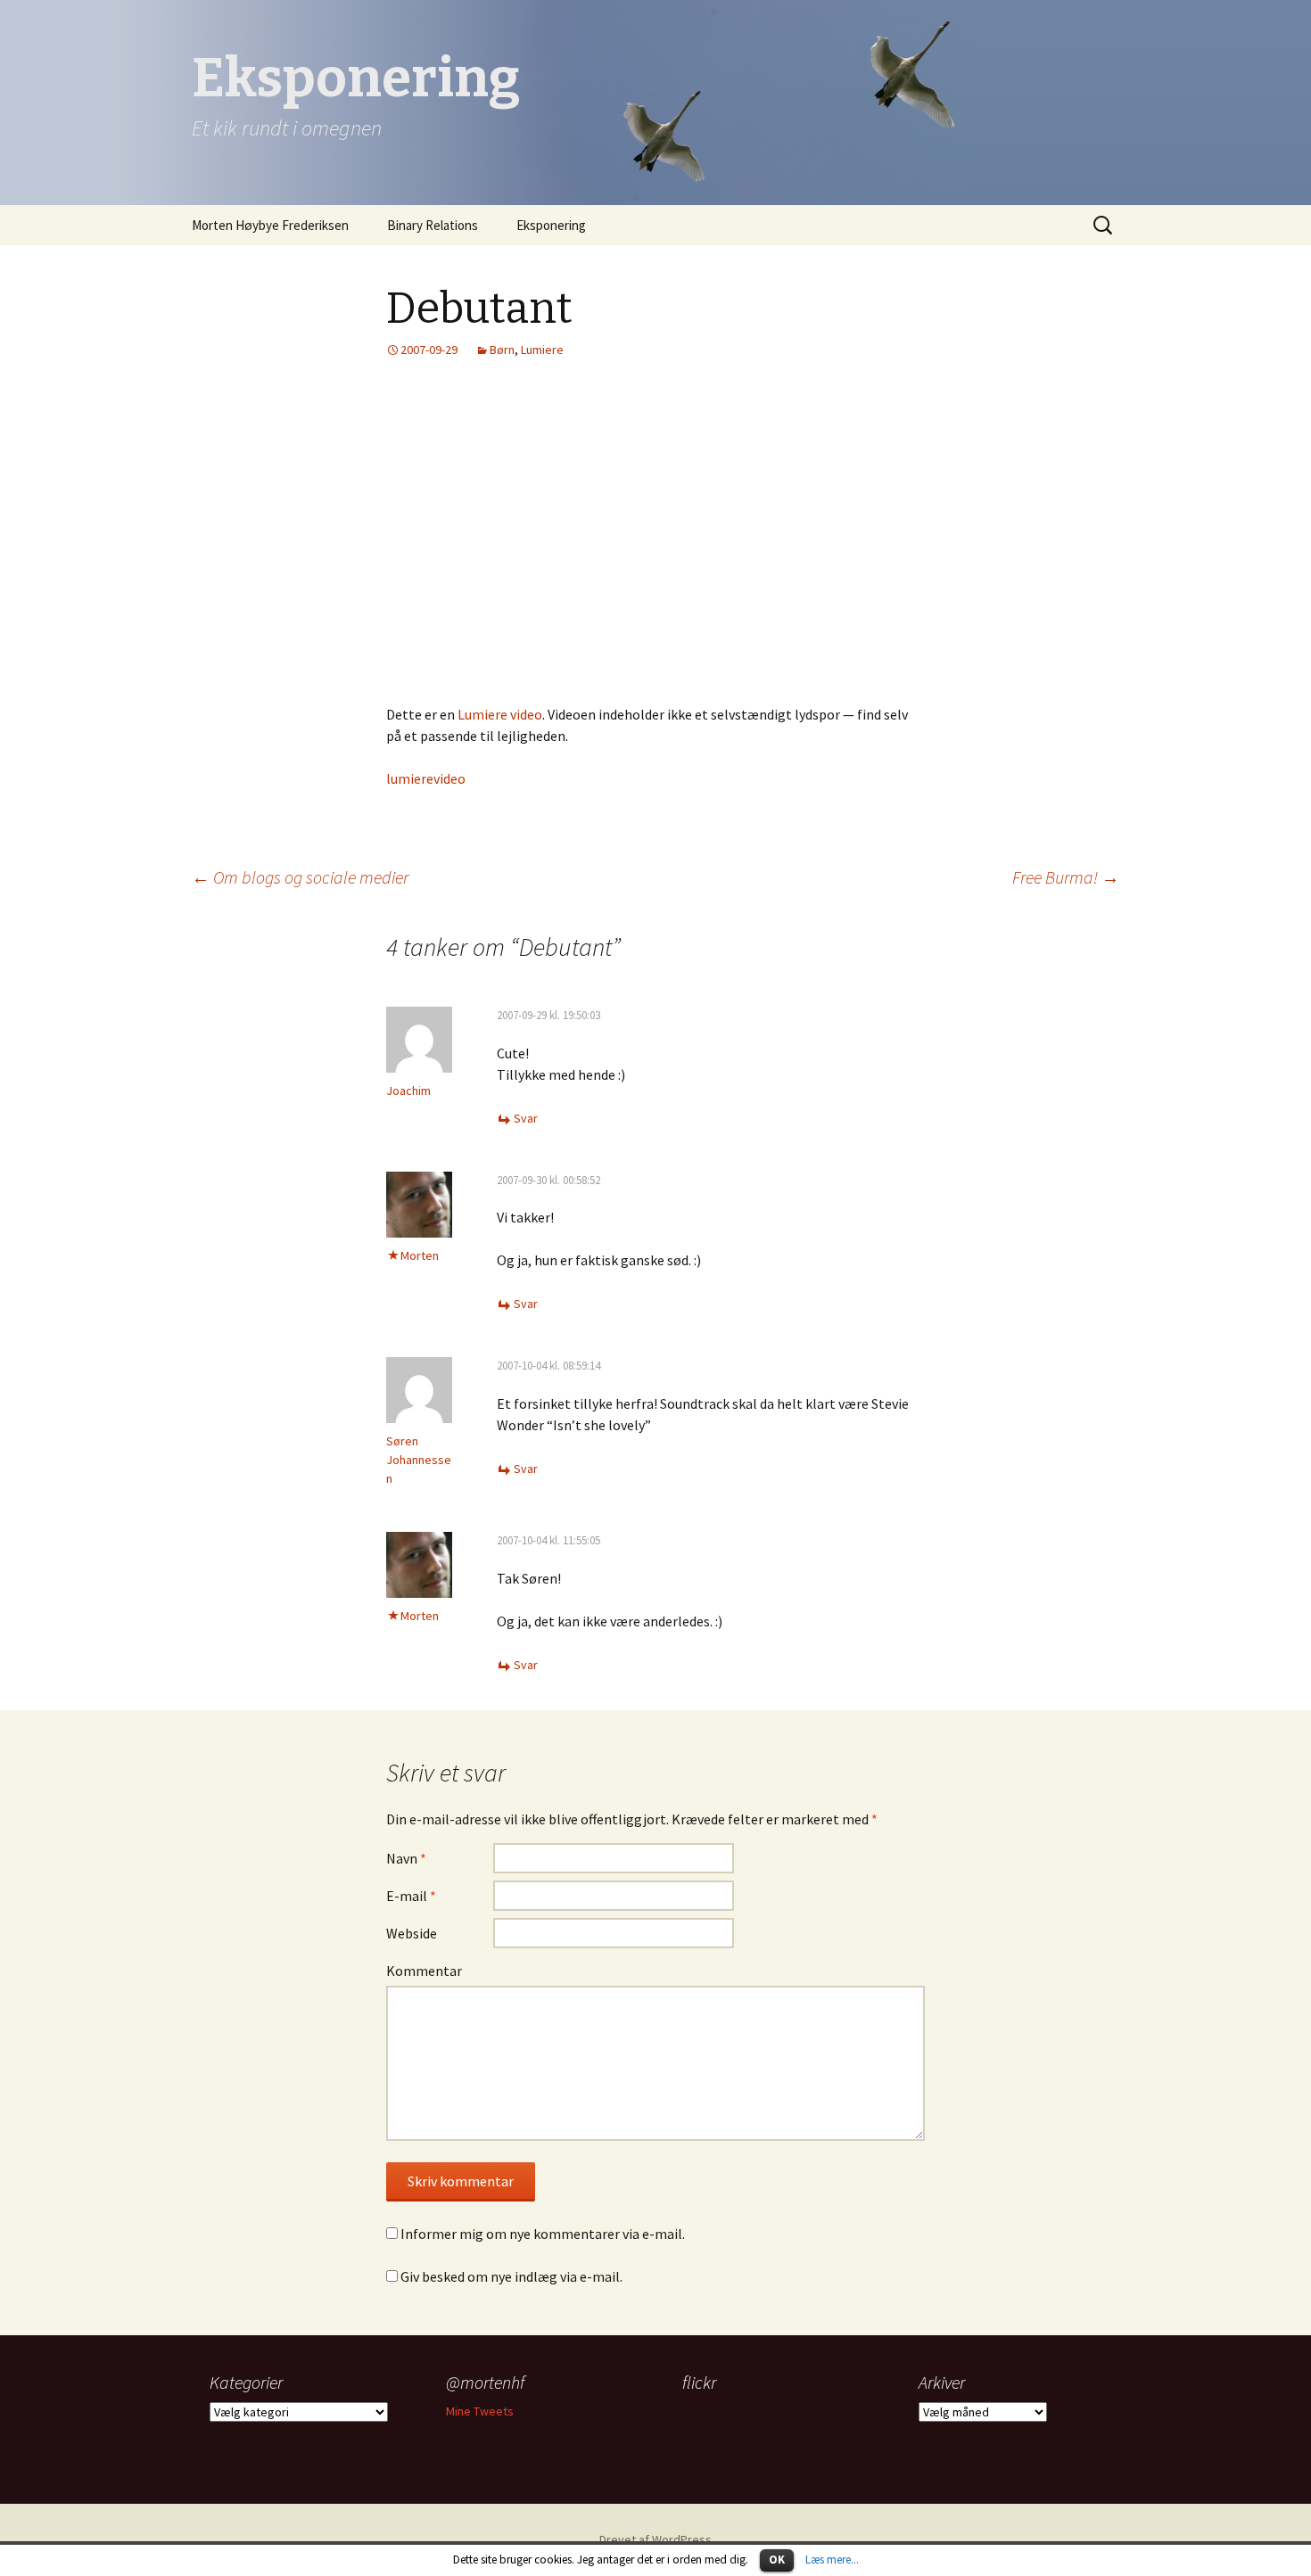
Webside (412, 1933)
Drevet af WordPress (655, 2539)
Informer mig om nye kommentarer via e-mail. (543, 2234)
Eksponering (551, 225)
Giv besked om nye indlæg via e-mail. (511, 2276)
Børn (502, 350)
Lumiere (542, 350)
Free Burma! (1066, 877)
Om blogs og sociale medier (300, 877)
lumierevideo (426, 778)
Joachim (408, 1090)
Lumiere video (500, 714)
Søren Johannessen (419, 1460)
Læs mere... (832, 2560)
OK (777, 2560)
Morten (420, 1255)
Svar (526, 1118)
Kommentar (424, 1971)
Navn (406, 1858)
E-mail (411, 1896)
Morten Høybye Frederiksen (270, 225)
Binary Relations (433, 225)
